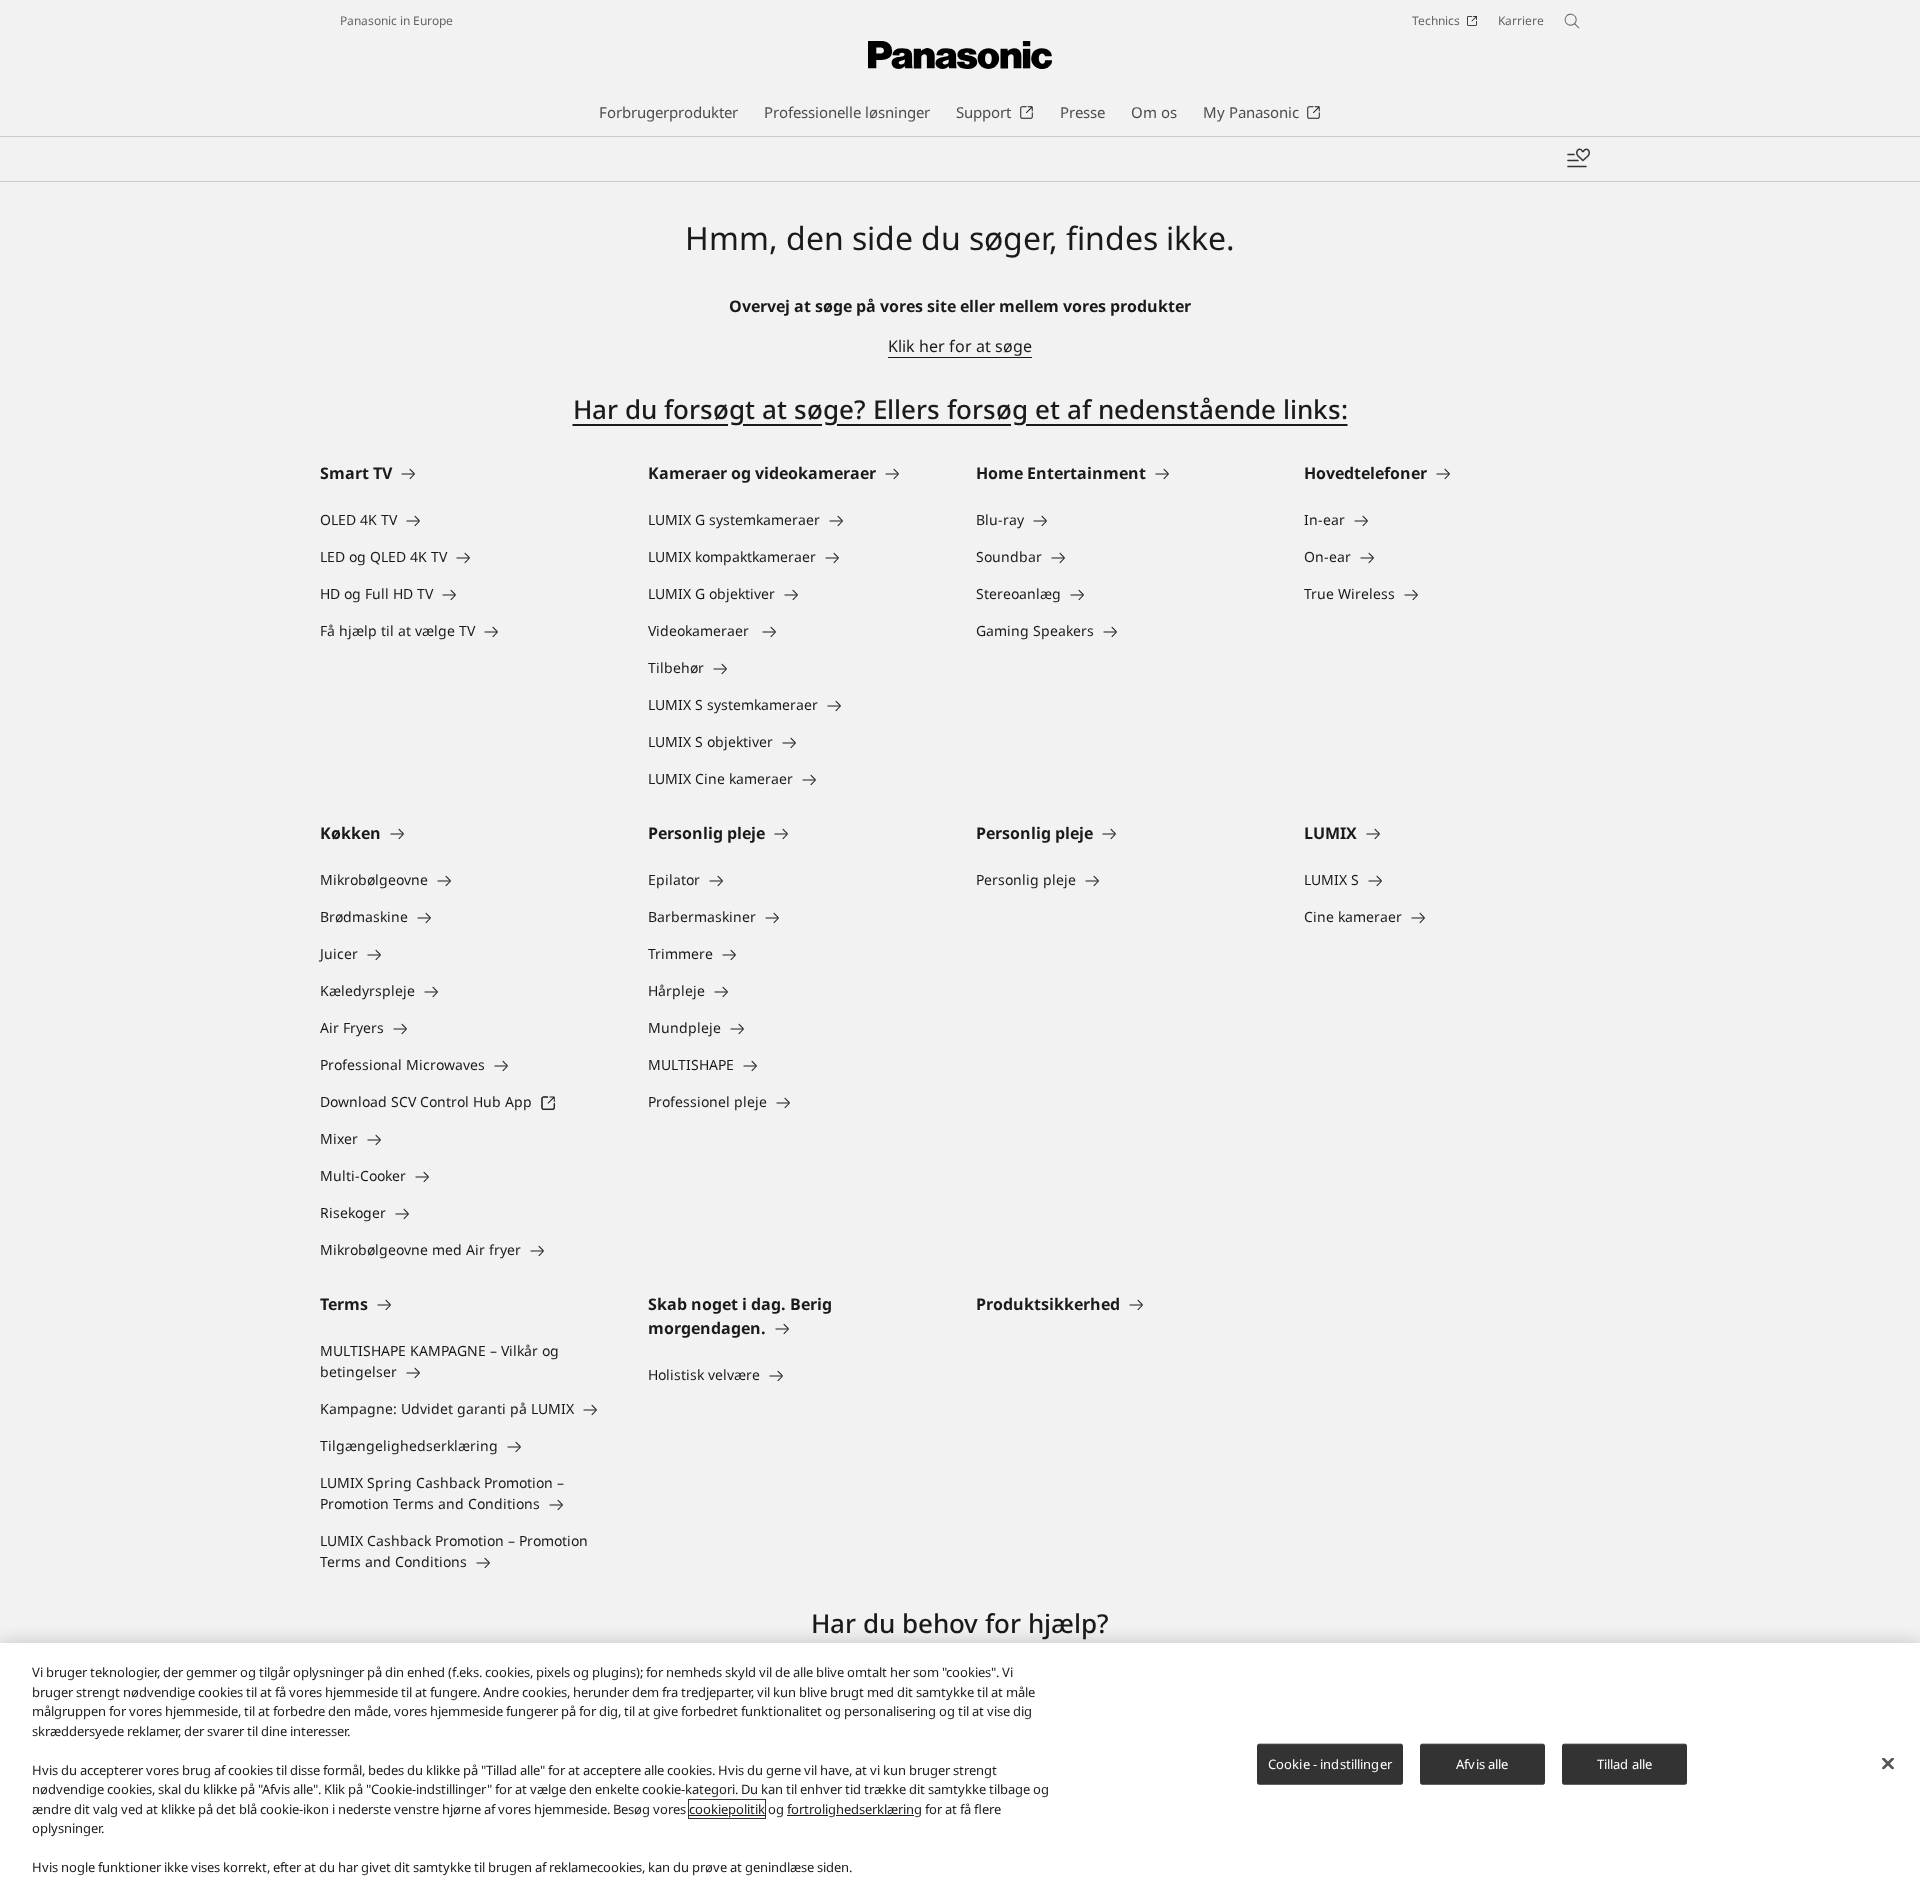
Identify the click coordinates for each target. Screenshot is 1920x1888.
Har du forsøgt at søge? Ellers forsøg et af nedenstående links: (960, 409)
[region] (960, 1765)
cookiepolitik (727, 1809)
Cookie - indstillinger (1330, 1763)
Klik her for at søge (960, 346)
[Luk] (1888, 1763)
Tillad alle (1624, 1763)
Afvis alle (1482, 1763)
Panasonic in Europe (396, 20)
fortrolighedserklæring (854, 1809)
